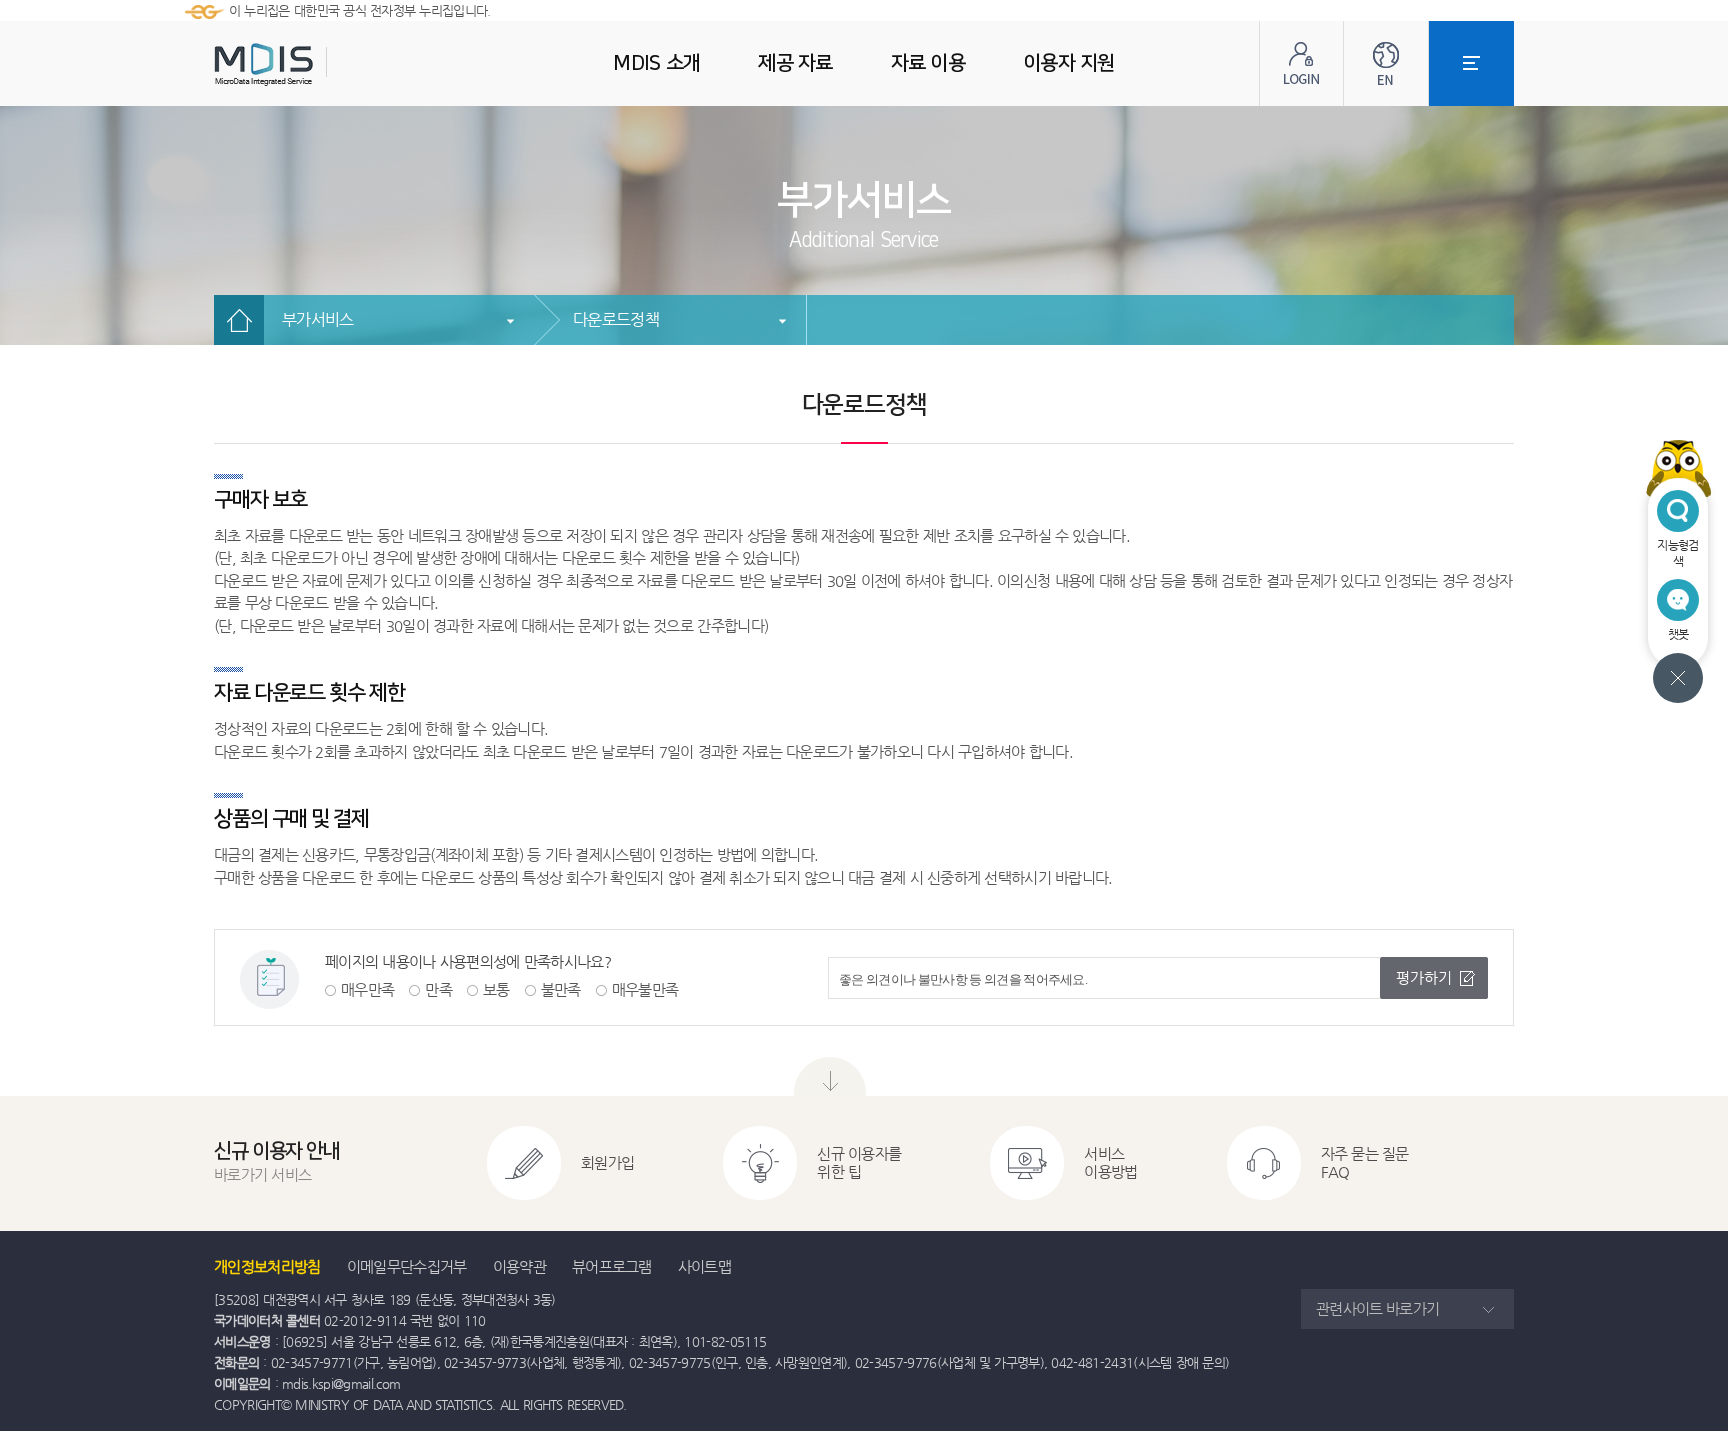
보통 (496, 989)
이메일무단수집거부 (407, 1266)
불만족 (561, 989)
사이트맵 (704, 1266)
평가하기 (1424, 977)
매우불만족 (645, 989)
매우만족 (367, 989)
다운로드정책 (616, 319)
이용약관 (519, 1266)
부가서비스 (318, 319)
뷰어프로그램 (612, 1266)
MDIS (314, 64)
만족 (438, 989)
